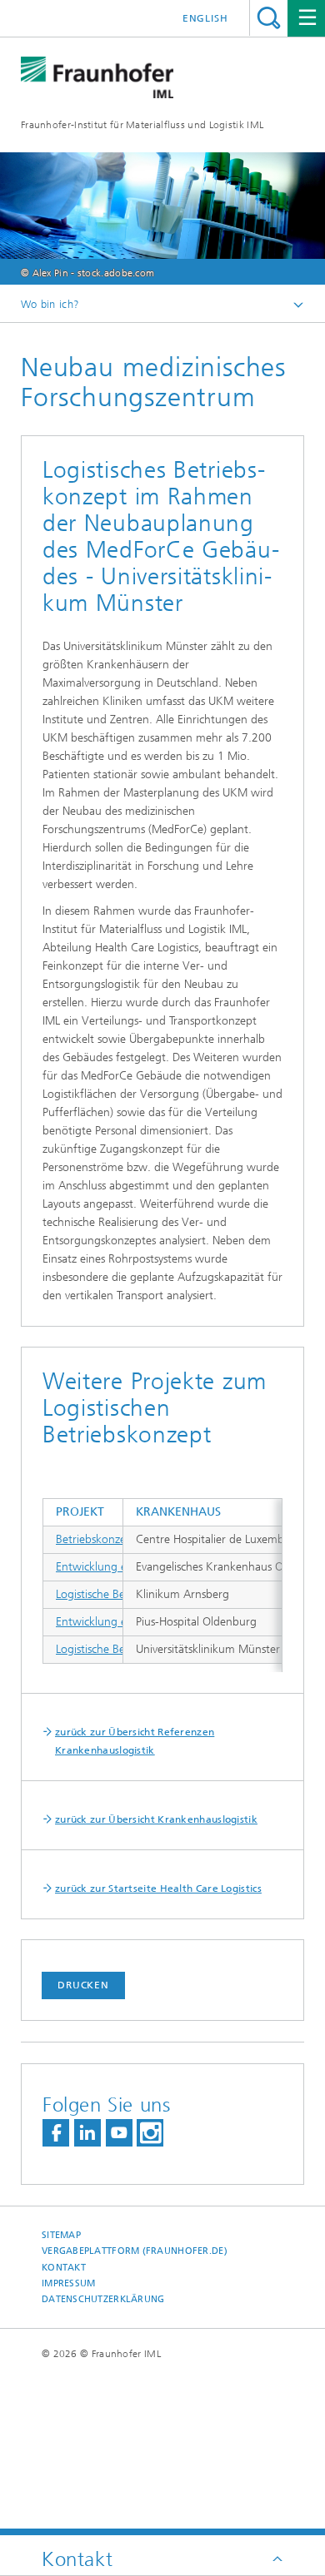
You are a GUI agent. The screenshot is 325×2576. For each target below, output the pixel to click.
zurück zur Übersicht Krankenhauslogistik (156, 1819)
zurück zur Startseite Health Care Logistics (158, 1889)
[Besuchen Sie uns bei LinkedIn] (87, 2133)
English (205, 18)
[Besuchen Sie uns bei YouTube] (119, 2133)
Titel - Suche (269, 18)
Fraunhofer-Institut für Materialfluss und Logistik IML (142, 125)
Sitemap (61, 2235)
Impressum (68, 2283)
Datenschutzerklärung (103, 2299)
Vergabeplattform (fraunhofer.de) (135, 2251)
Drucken (83, 1985)
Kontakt (64, 2268)
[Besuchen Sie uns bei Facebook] (56, 2133)
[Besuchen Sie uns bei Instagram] (150, 2133)
